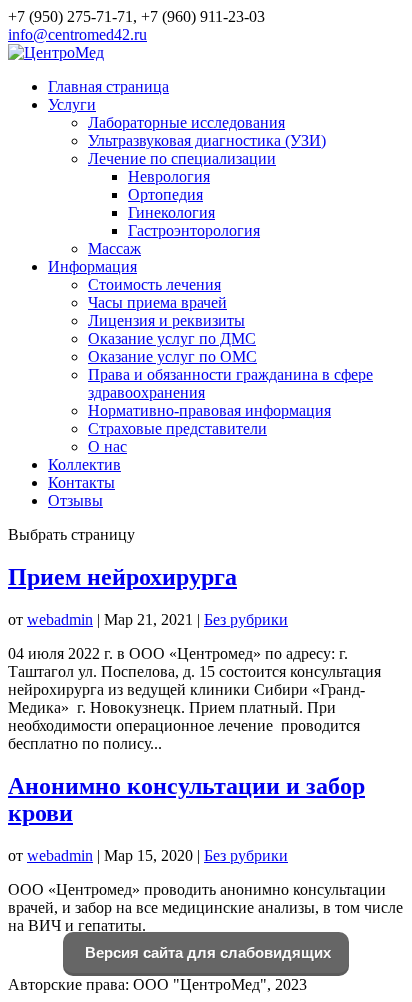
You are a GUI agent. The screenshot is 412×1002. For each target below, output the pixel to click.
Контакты (81, 482)
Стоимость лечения (154, 284)
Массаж (114, 248)
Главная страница (108, 86)
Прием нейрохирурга (122, 577)
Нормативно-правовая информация (209, 410)
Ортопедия (165, 194)
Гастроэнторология (194, 230)
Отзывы (75, 500)
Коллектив (84, 464)
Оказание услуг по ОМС (172, 356)
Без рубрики (246, 619)
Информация (92, 266)
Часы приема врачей (157, 302)
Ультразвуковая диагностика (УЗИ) (207, 140)
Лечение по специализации (182, 158)
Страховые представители (177, 428)
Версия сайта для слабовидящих (206, 952)
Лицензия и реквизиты (166, 320)
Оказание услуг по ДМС (172, 338)
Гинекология (171, 212)
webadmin (60, 619)
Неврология (169, 176)
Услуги (72, 104)
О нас (107, 446)
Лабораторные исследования (186, 122)
